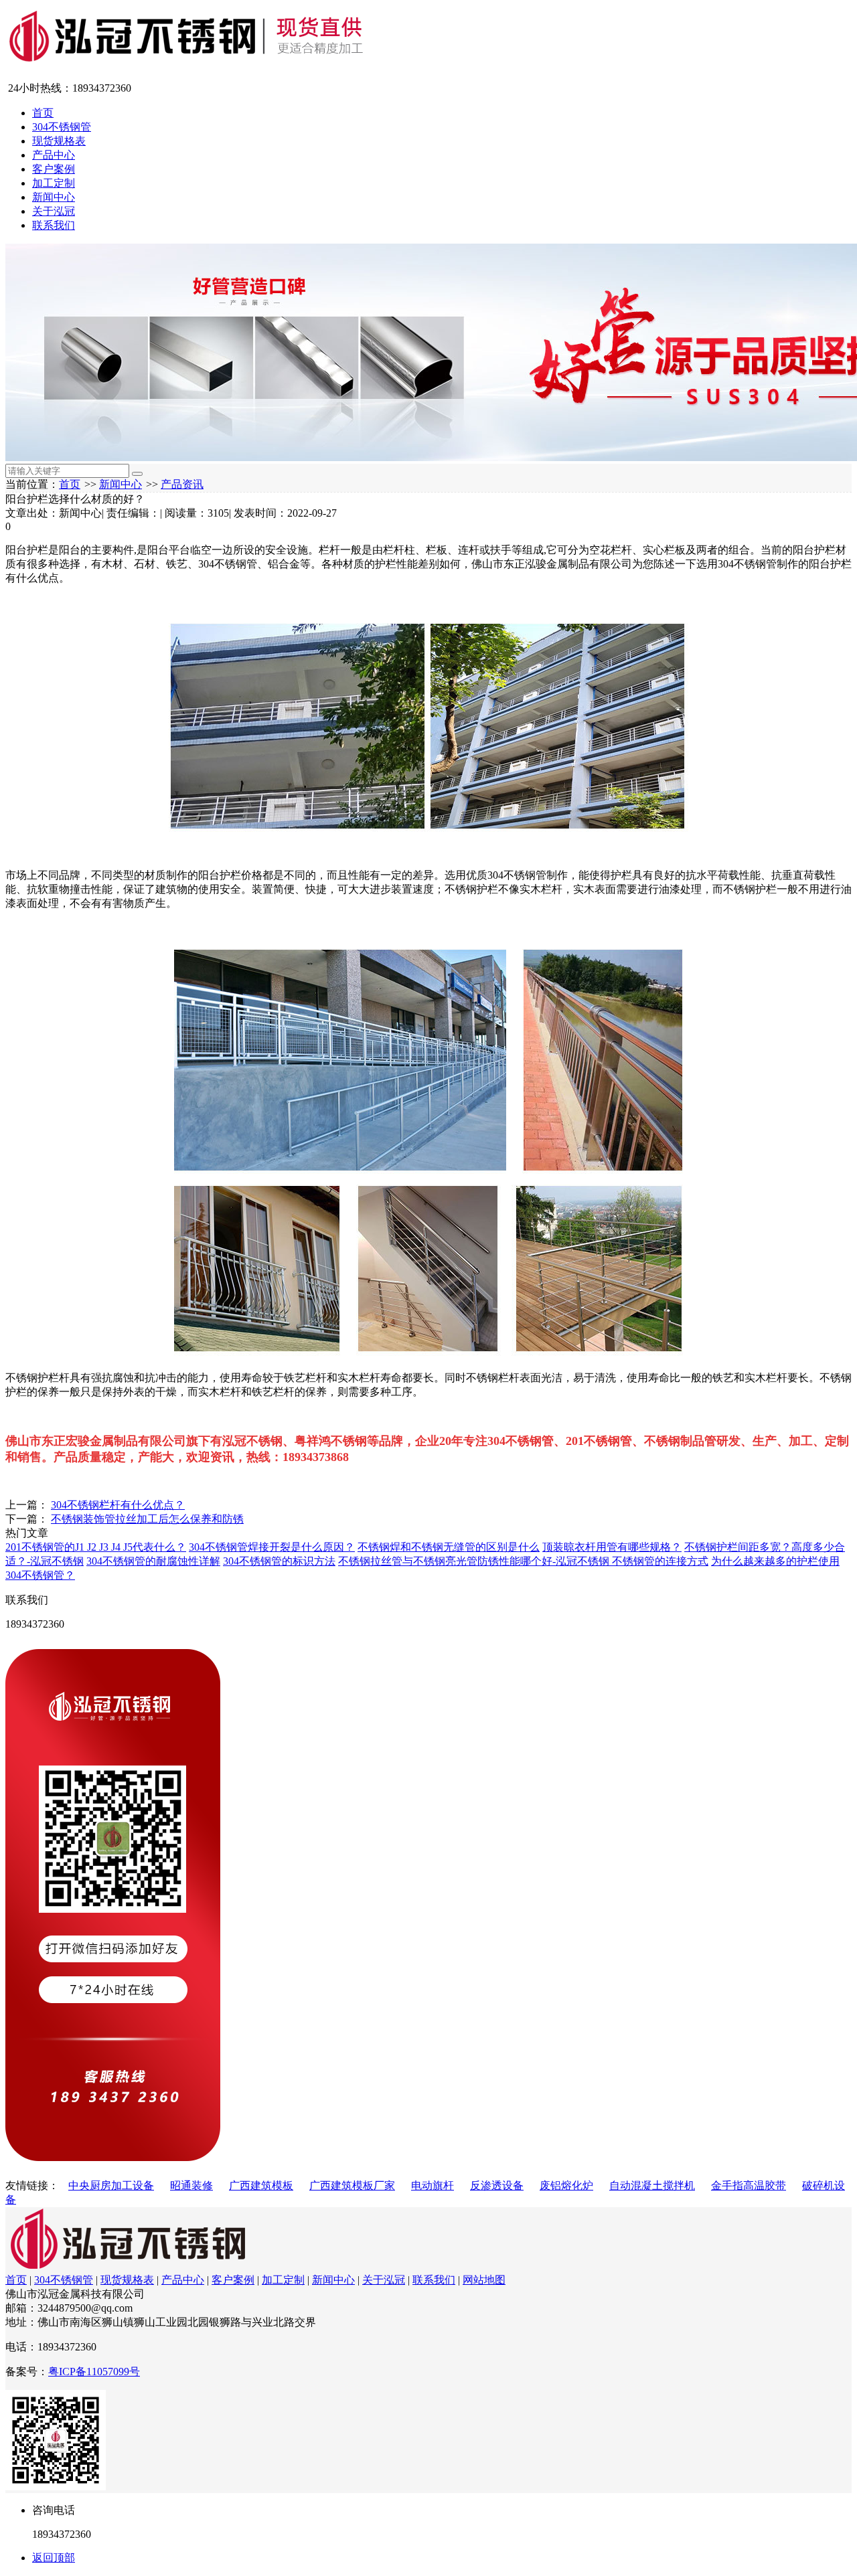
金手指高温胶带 (749, 2185)
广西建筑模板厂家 (352, 2185)
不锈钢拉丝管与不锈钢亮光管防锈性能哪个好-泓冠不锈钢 (475, 1561)
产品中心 (54, 155)
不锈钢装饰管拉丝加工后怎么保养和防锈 (147, 1519)
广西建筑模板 (261, 2185)
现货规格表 (59, 141)
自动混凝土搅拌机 (652, 2185)
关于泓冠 (54, 211)
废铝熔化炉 (566, 2185)
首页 (43, 113)
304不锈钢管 (62, 127)
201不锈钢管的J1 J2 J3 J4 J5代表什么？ (96, 1547)
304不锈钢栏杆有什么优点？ (118, 1505)
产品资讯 (182, 484)
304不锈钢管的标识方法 (279, 1561)
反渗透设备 (497, 2185)
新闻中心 (54, 197)
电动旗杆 (433, 2185)
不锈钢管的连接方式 (660, 1561)
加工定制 (54, 183)
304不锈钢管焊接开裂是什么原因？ (272, 1547)
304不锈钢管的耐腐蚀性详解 (153, 1561)
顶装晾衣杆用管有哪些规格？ (612, 1547)
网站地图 (484, 2280)
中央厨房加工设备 (111, 2185)
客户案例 (54, 169)
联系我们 (54, 225)
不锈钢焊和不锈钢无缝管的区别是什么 (449, 1547)
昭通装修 (191, 2185)
